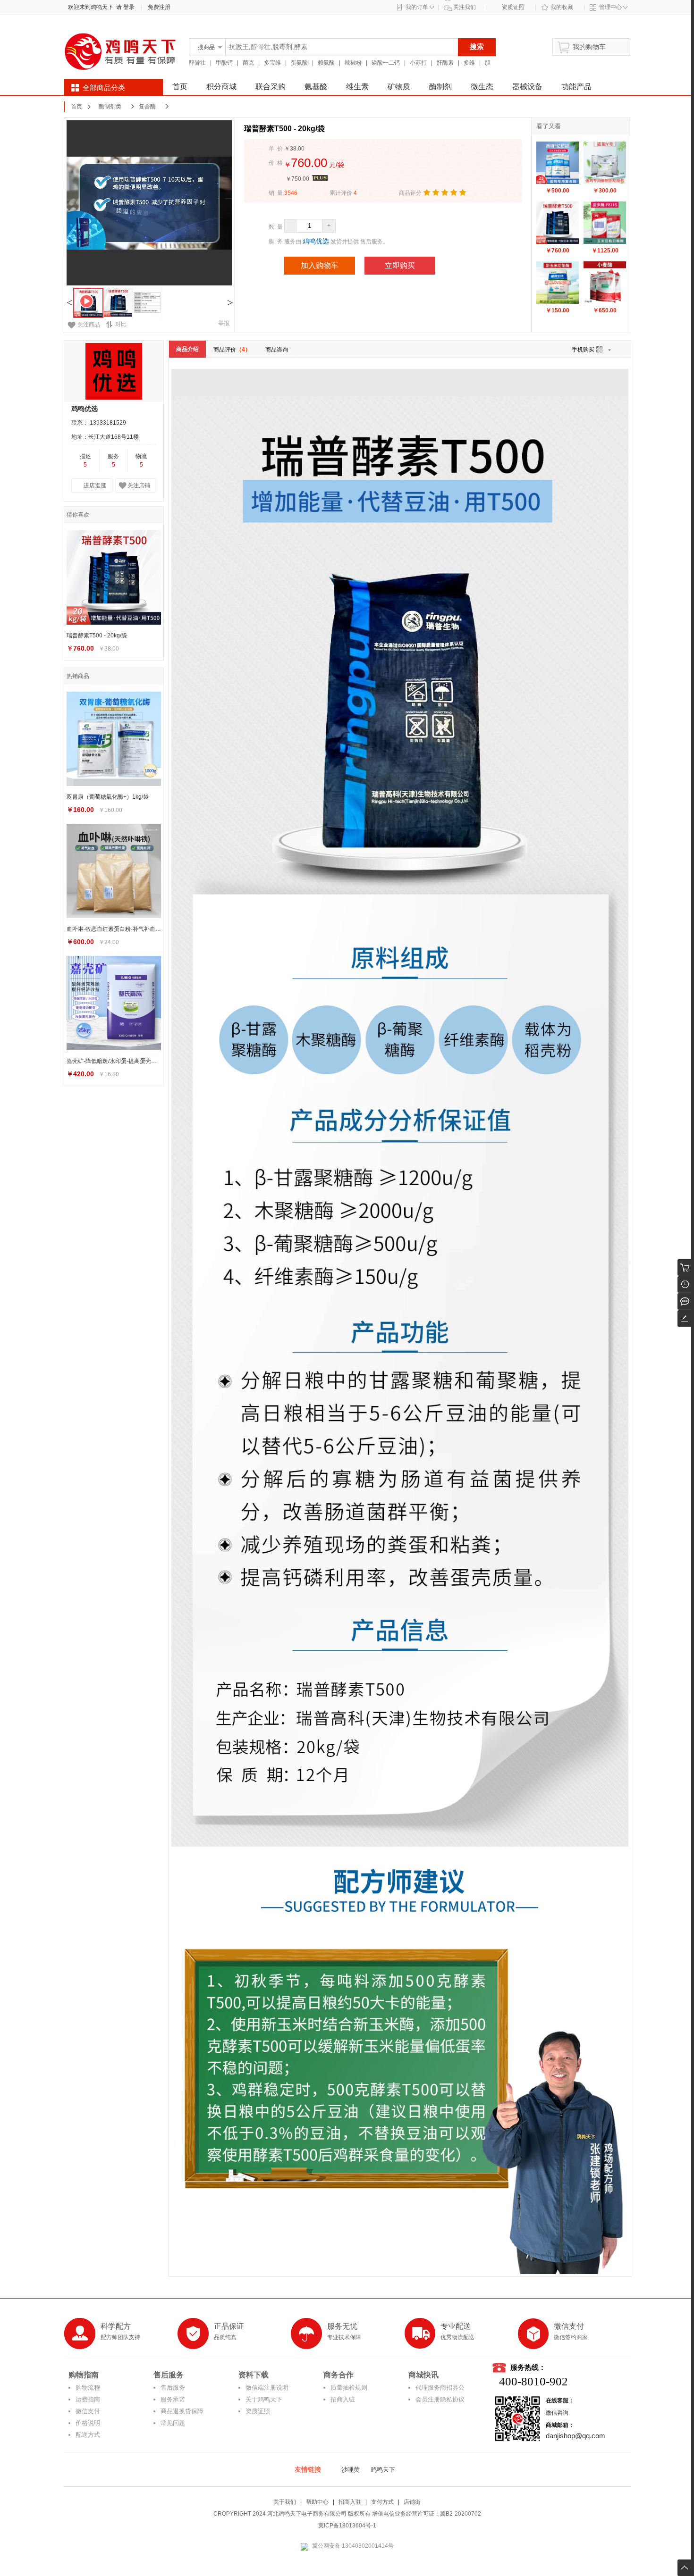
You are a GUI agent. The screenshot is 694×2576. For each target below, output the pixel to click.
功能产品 (576, 87)
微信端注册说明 (267, 2388)
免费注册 (159, 7)
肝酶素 (445, 63)
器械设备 (527, 87)
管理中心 (610, 7)
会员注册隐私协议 (440, 2399)
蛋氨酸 (299, 63)
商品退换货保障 (182, 2411)
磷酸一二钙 (386, 63)
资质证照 (513, 7)
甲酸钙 (224, 63)
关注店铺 (139, 485)
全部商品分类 (104, 88)
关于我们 (285, 2502)
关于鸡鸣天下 (264, 2399)
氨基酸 (316, 87)
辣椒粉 (353, 63)
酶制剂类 (110, 107)
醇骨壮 (197, 63)
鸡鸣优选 (316, 241)
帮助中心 (317, 2502)
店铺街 (412, 2502)
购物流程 (88, 2388)
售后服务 (173, 2388)
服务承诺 (173, 2399)
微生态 (482, 87)
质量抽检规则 (349, 2388)
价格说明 (88, 2423)
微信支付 (88, 2411)
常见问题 (173, 2423)
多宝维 (272, 63)
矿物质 (399, 87)
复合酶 (147, 107)
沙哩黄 (351, 2470)
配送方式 (88, 2435)
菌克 (248, 63)
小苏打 (418, 63)
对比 (121, 324)
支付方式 (382, 2502)
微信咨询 (557, 2413)
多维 (469, 63)
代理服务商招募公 (440, 2388)
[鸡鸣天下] (120, 72)
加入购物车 (320, 265)
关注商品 (89, 325)
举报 (224, 323)
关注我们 (465, 7)
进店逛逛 (95, 485)
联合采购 (271, 87)
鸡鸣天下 (383, 2470)
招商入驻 (343, 2399)
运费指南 (88, 2399)
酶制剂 (440, 87)
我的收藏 (562, 7)
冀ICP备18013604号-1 (347, 2526)
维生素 (357, 87)
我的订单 (417, 7)
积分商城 (221, 87)
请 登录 (124, 7)
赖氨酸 (326, 63)
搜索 (477, 46)
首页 (180, 87)
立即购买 (400, 265)
